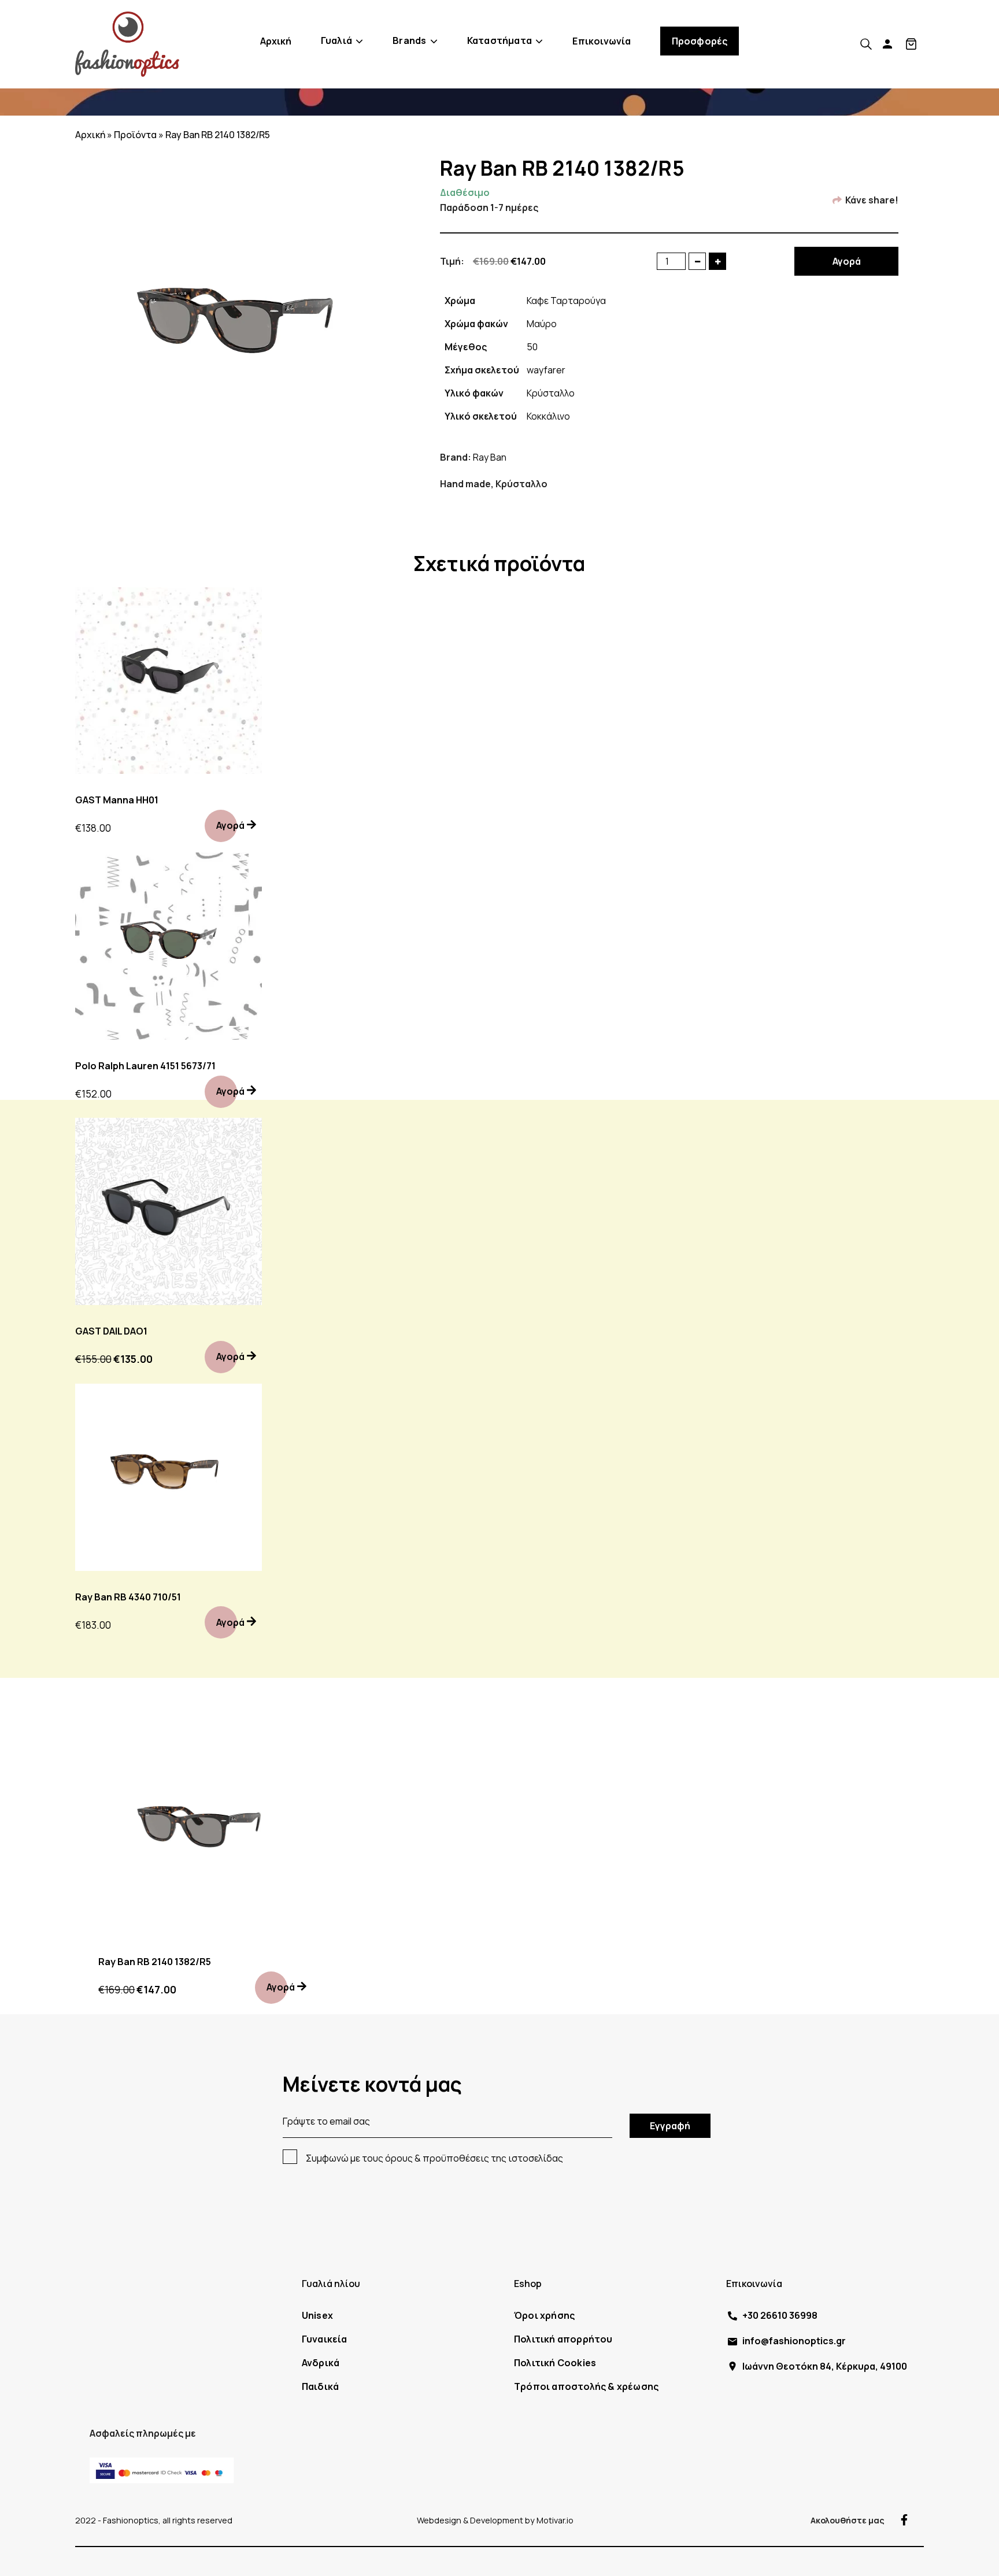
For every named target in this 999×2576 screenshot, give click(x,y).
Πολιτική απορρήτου (563, 2339)
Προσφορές (700, 41)
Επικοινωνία (602, 41)
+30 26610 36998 (780, 2315)
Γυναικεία (325, 2339)
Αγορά (847, 261)
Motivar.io (555, 2520)
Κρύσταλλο (551, 393)
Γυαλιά (336, 40)
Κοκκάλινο (548, 416)
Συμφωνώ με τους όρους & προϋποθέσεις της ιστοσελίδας (434, 2158)
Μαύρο (542, 324)
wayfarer (546, 370)
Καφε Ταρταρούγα (566, 301)
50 (532, 347)
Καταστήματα (499, 40)
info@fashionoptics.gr (794, 2341)
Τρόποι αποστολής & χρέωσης (586, 2386)
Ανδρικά (321, 2363)
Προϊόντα (135, 135)
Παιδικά (320, 2386)
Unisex (317, 2315)
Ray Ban (490, 457)
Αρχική (276, 41)
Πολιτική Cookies (555, 2363)
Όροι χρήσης (544, 2315)
